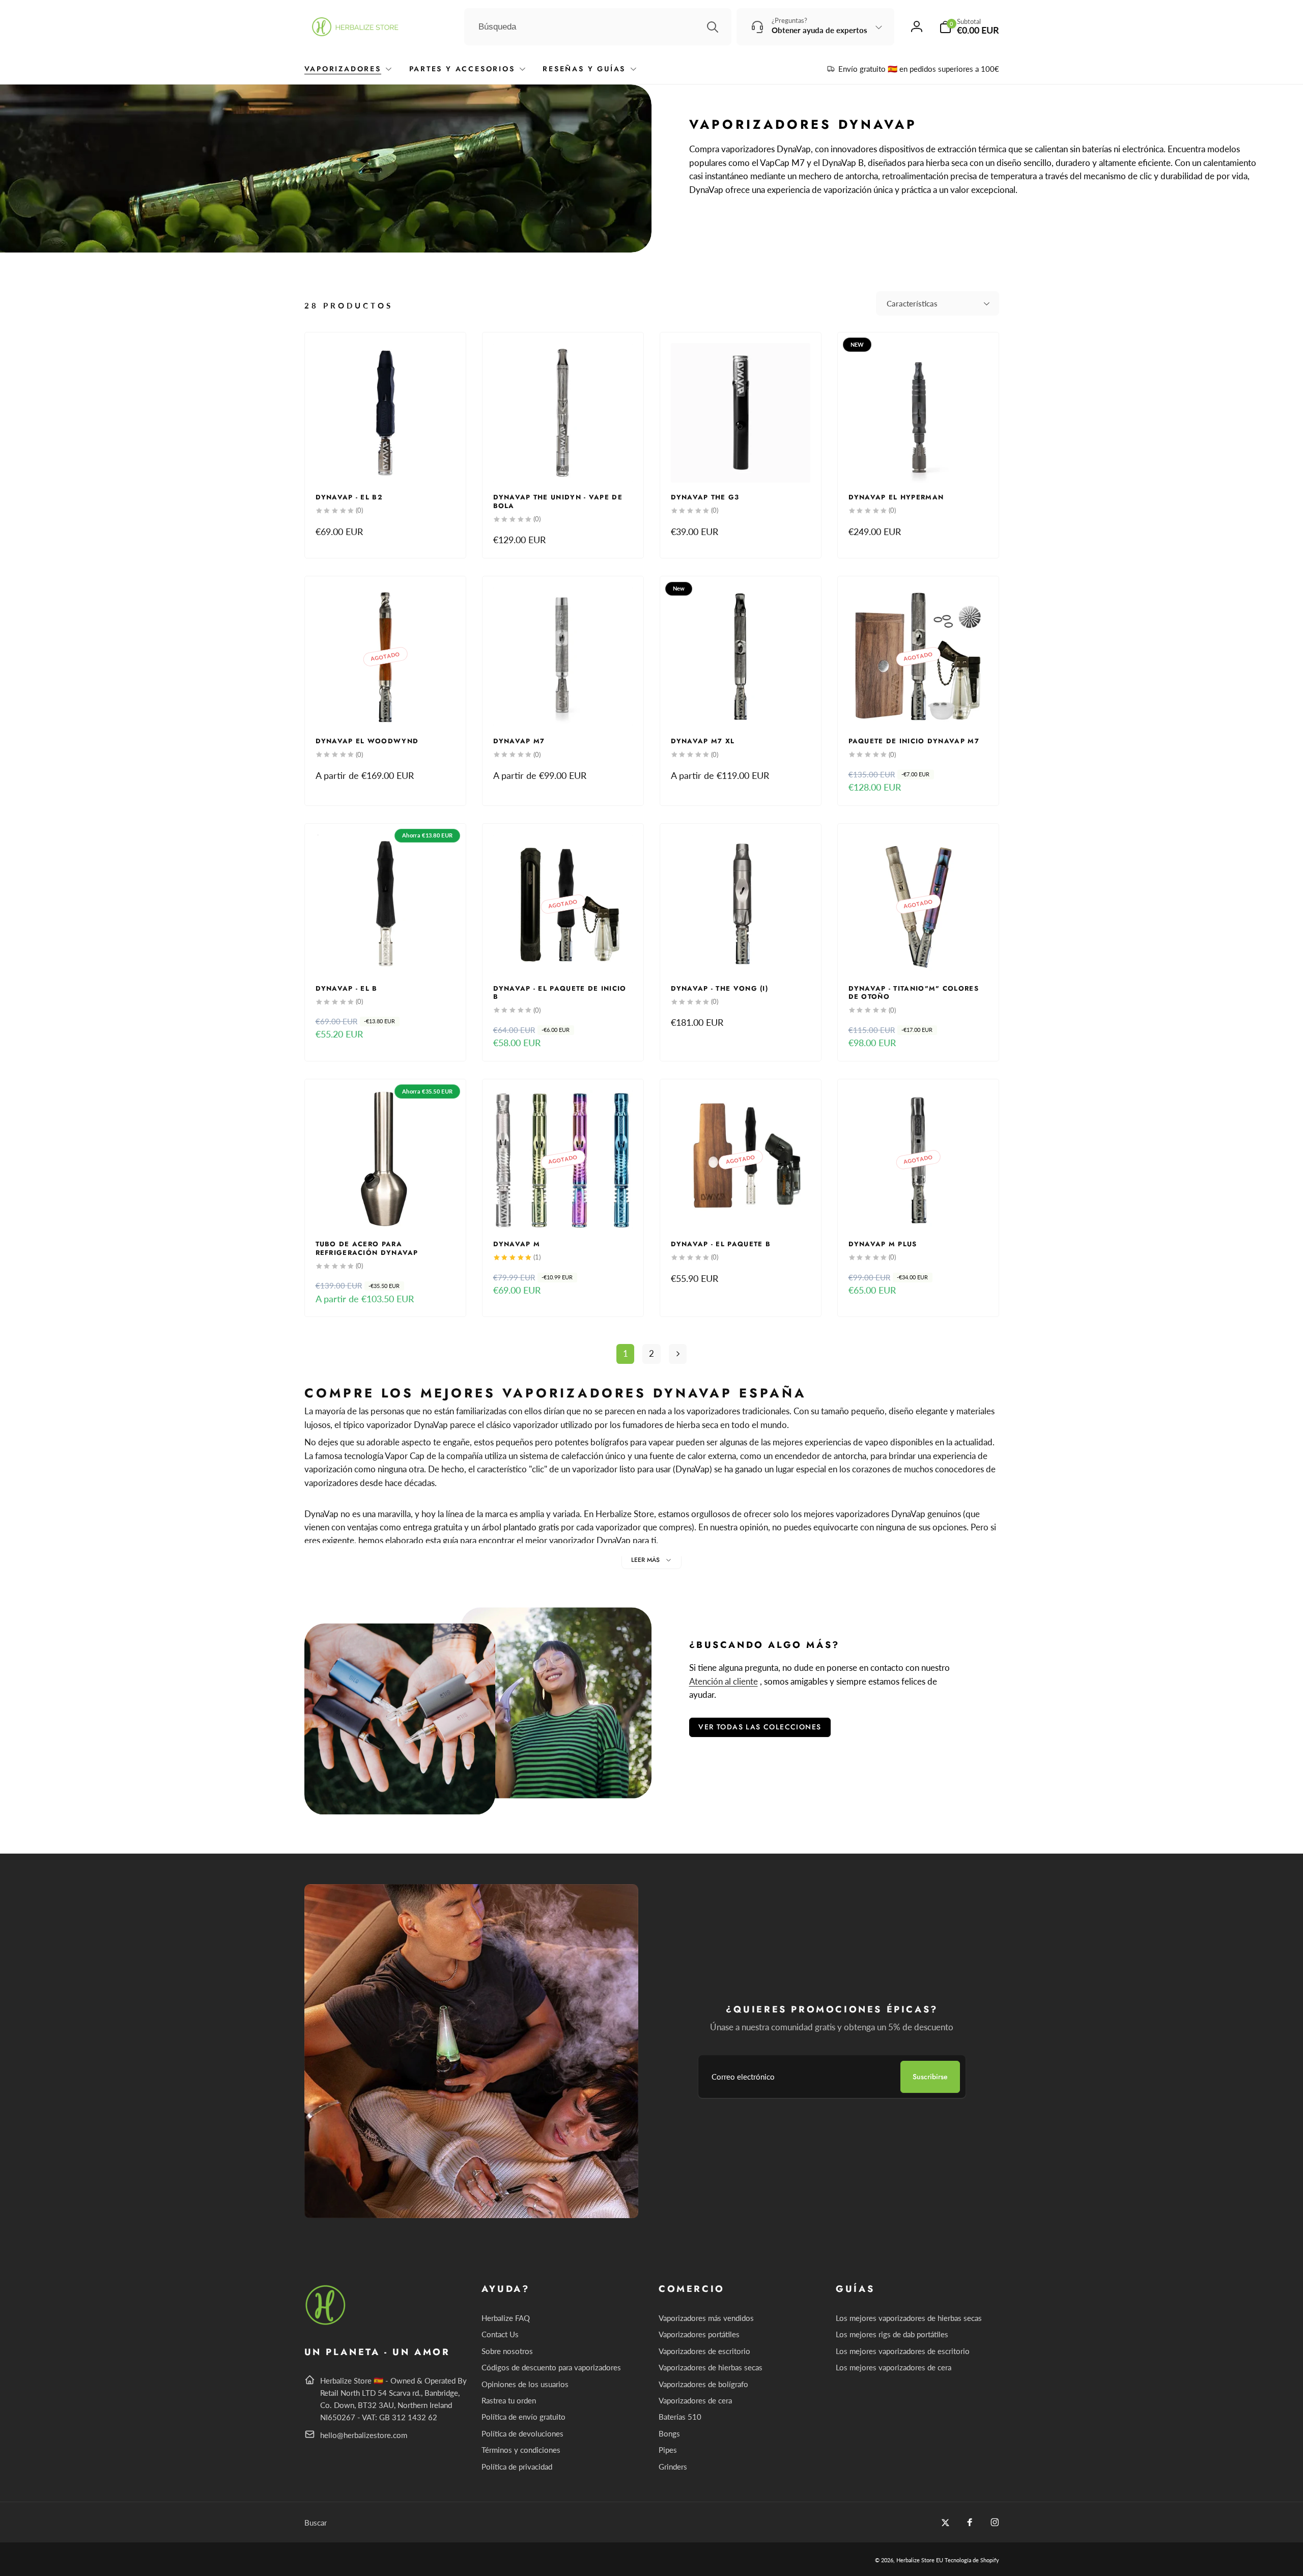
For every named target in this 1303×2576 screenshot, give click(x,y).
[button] (969, 27)
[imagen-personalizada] (326, 2323)
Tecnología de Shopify (972, 2560)
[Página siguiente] (678, 1354)
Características (912, 303)
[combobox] (598, 27)
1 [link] (626, 1353)
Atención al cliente (724, 1681)
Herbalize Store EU (920, 2560)
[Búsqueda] (713, 27)
